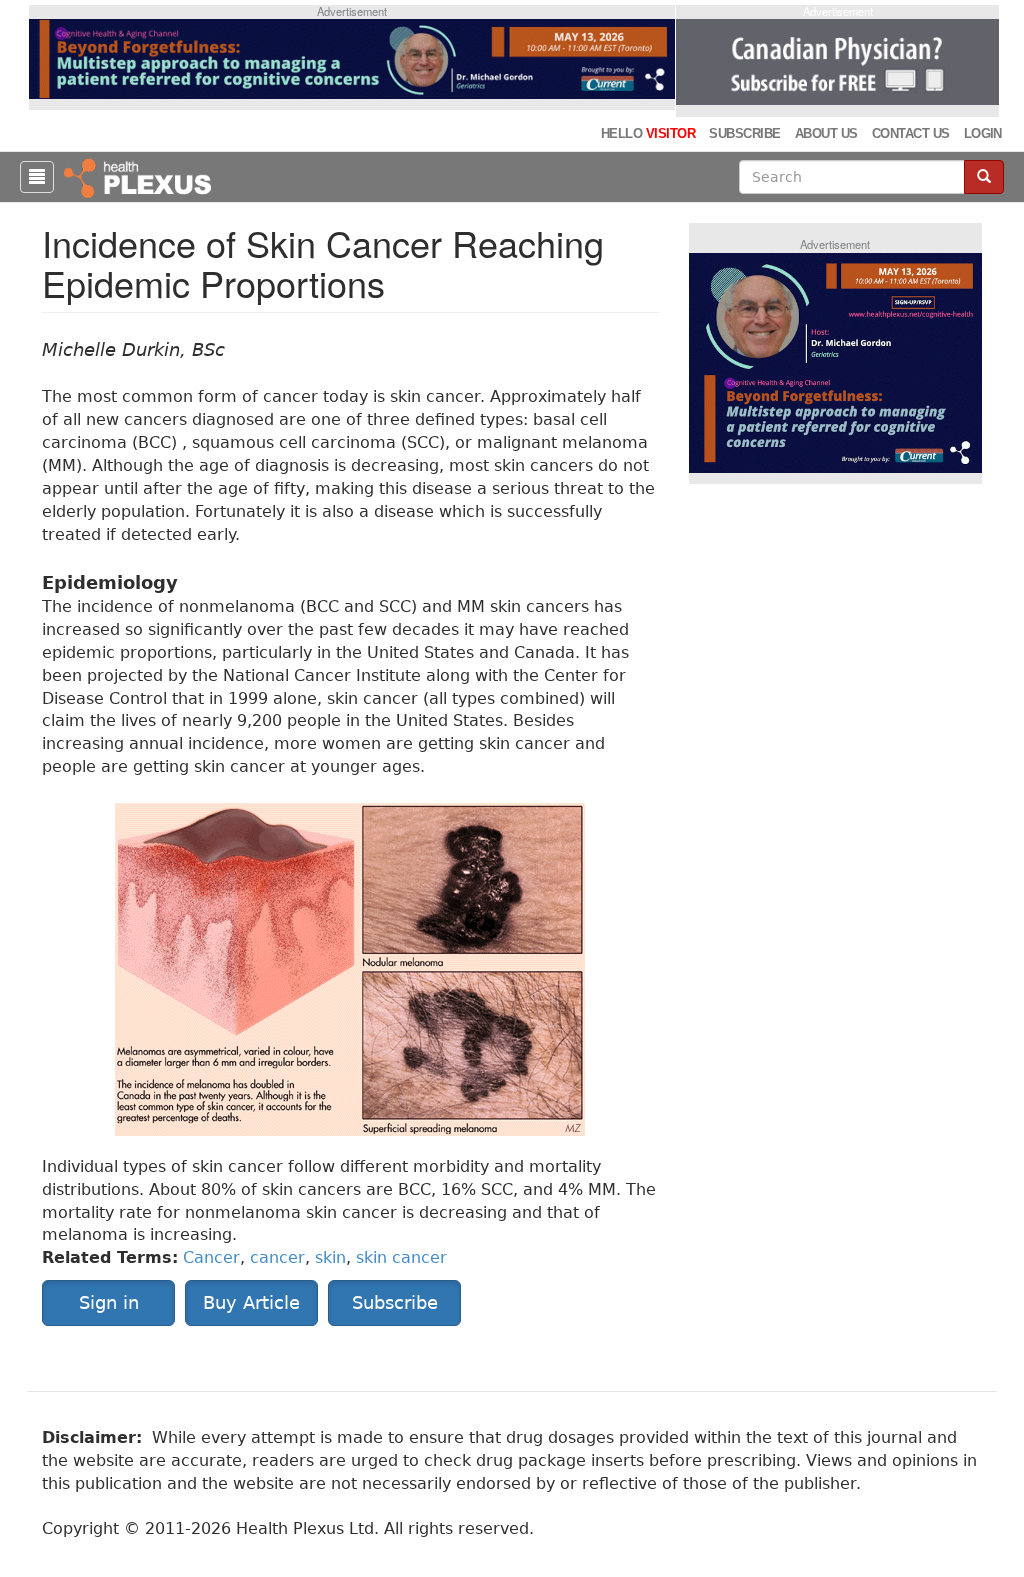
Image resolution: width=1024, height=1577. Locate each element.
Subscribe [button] (395, 1302)
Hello (648, 133)
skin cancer (401, 1257)
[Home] (140, 177)
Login (983, 133)
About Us (826, 133)
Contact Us (911, 133)
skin (330, 1257)
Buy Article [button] (251, 1302)
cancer (277, 1257)
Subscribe (744, 133)
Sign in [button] (109, 1302)
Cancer (211, 1257)
